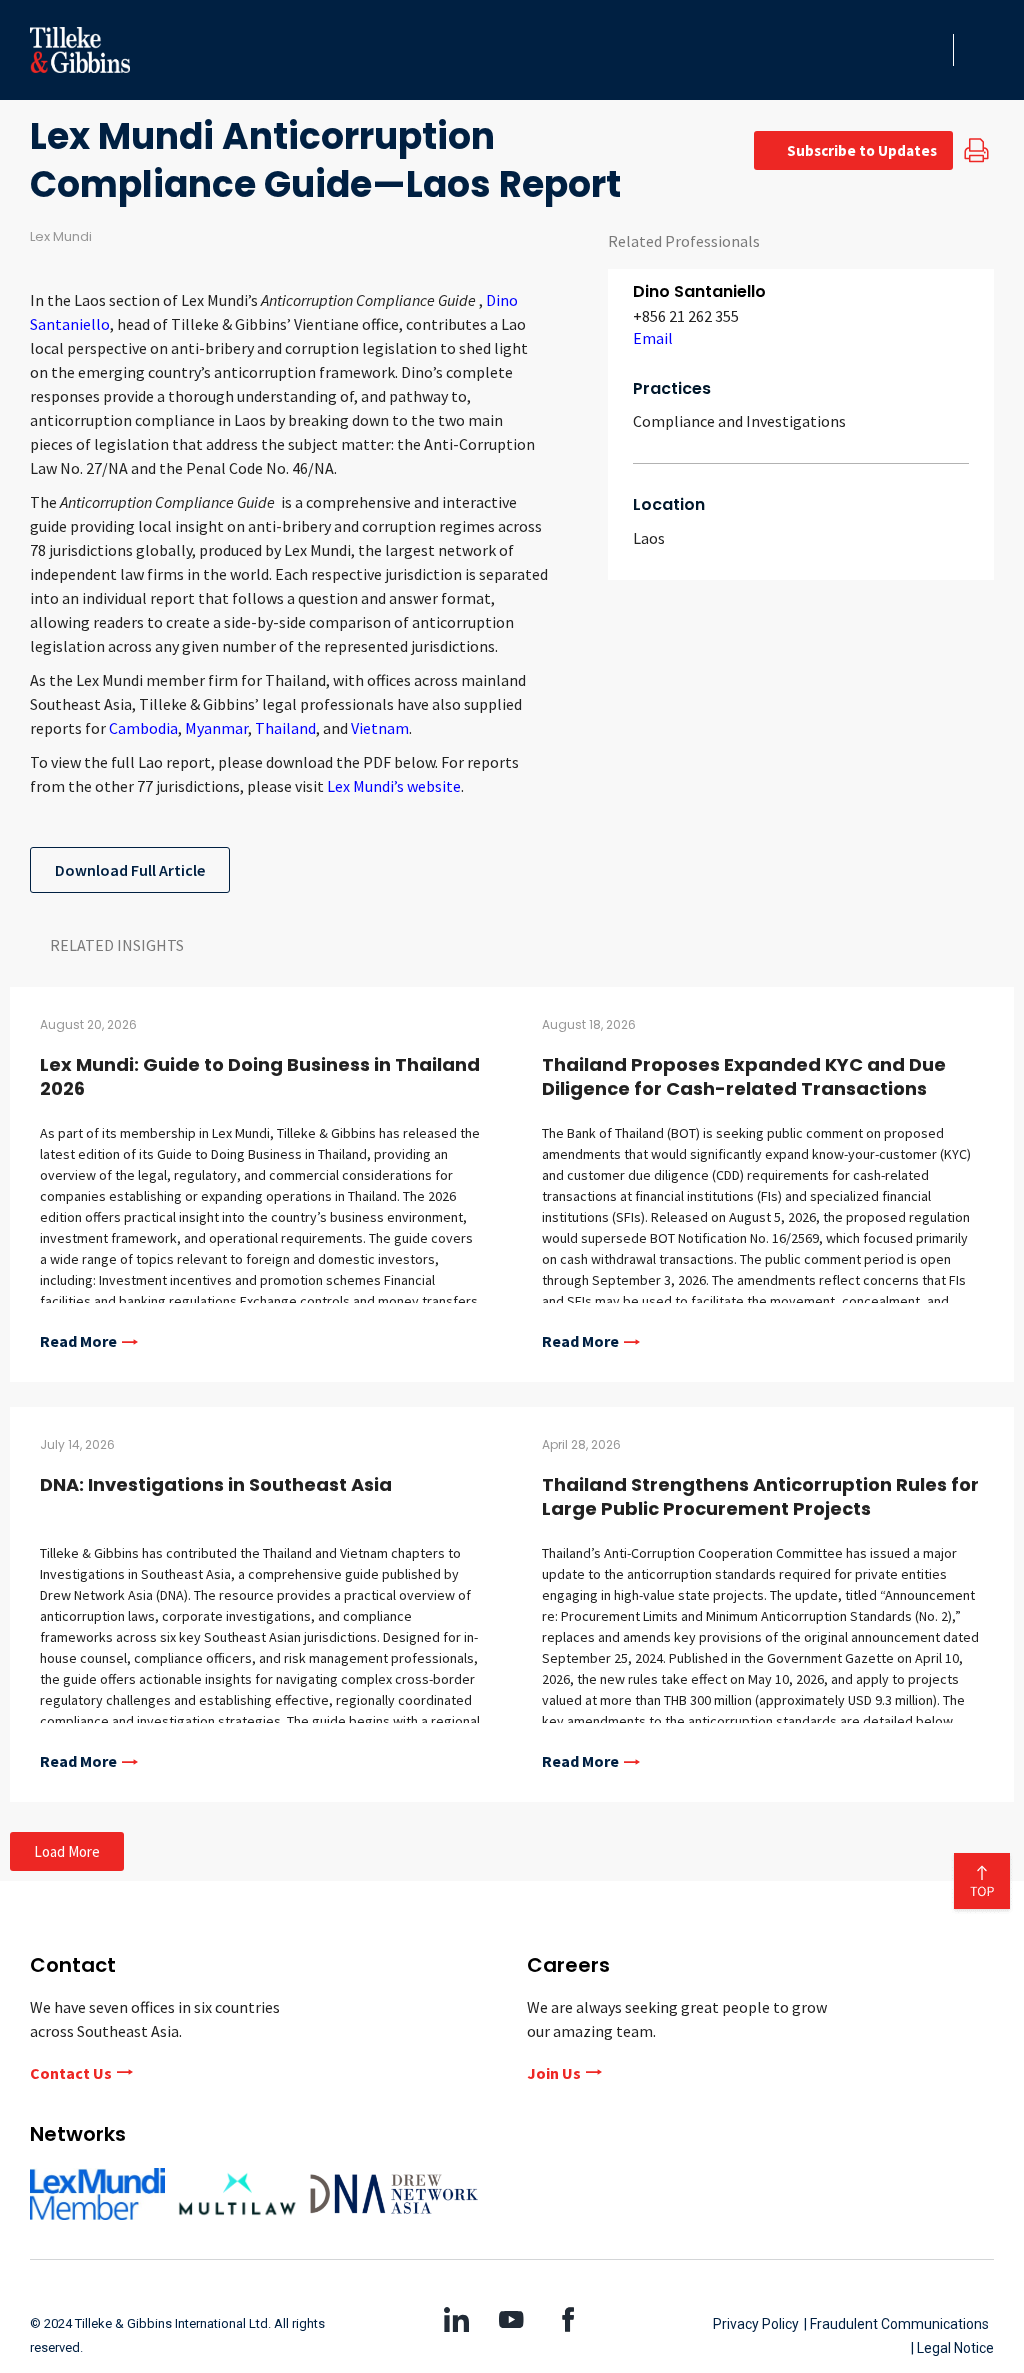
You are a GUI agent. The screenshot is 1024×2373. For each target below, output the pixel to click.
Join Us (554, 2073)
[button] (932, 50)
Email (653, 338)
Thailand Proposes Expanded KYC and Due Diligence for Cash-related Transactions (744, 1076)
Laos (649, 538)
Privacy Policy (756, 2324)
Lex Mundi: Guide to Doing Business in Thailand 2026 (260, 1076)
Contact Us (71, 2073)
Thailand (285, 728)
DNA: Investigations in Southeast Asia (216, 1484)
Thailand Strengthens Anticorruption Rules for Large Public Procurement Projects (760, 1496)
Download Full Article (130, 870)
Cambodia (143, 728)
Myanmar (216, 728)
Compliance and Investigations (739, 421)
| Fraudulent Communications (896, 2324)
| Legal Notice (952, 2348)
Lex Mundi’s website (394, 786)
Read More (78, 1342)
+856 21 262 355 (686, 316)
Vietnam (380, 728)
